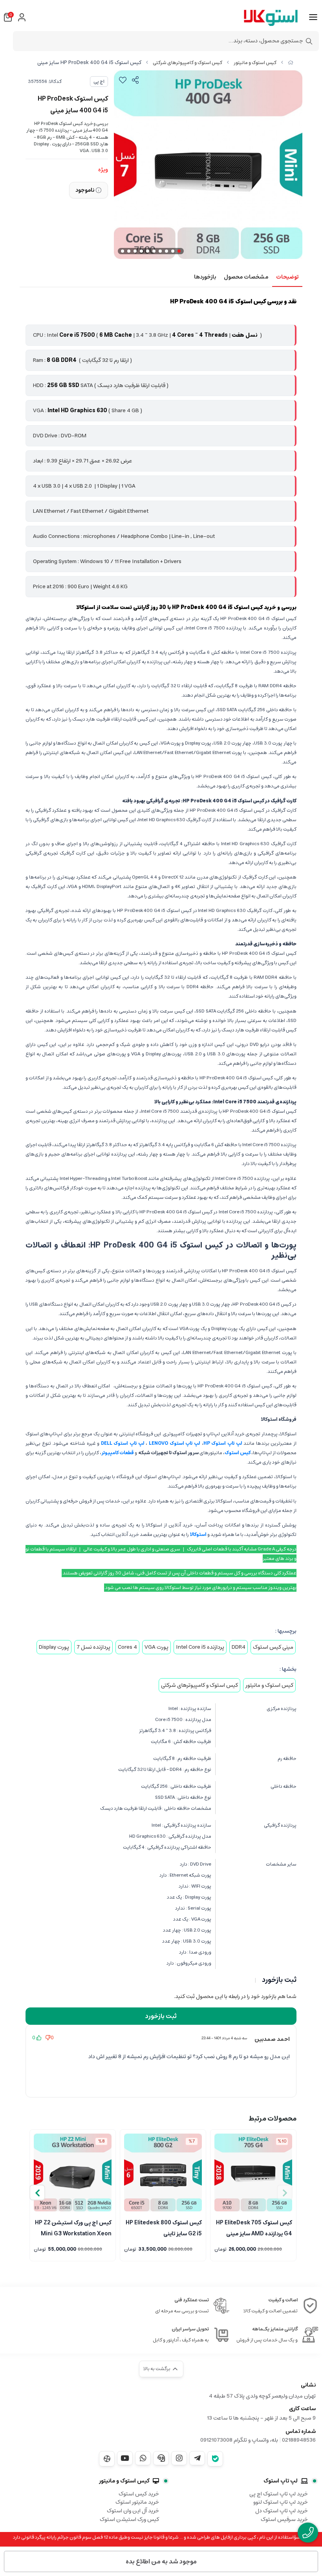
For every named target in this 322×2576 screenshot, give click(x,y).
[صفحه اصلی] (291, 63)
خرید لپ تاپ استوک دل (282, 2511)
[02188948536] (308, 2533)
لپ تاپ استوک (281, 2481)
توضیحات (287, 277)
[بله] (215, 2459)
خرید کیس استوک (139, 2494)
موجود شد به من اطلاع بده (161, 2561)
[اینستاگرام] (179, 2458)
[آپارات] (107, 2459)
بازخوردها (205, 277)
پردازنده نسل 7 (93, 1647)
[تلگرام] (197, 2458)
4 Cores (127, 1647)
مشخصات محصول (246, 277)
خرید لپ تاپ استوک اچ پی (279, 2494)
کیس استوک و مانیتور (255, 63)
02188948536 (299, 2440)
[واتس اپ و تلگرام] (161, 2458)
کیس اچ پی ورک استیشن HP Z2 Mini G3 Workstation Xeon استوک (73, 2227)
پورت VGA (156, 1647)
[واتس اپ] (143, 2458)
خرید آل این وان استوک (133, 2511)
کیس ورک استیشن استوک (129, 2519)
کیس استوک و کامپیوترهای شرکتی (188, 63)
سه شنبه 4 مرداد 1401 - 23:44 (224, 2038)
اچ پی (99, 82)
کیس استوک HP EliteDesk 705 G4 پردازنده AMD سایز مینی (254, 2227)
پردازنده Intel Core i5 (200, 1647)
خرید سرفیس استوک (284, 2519)
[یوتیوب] (125, 2458)
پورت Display (54, 1647)
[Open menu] (313, 17)
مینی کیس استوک (273, 1647)
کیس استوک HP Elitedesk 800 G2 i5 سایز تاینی (164, 2227)
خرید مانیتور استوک (137, 2502)
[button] (37, 2193)
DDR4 (239, 1647)
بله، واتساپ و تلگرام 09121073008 (239, 2440)
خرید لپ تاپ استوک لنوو (281, 2502)
